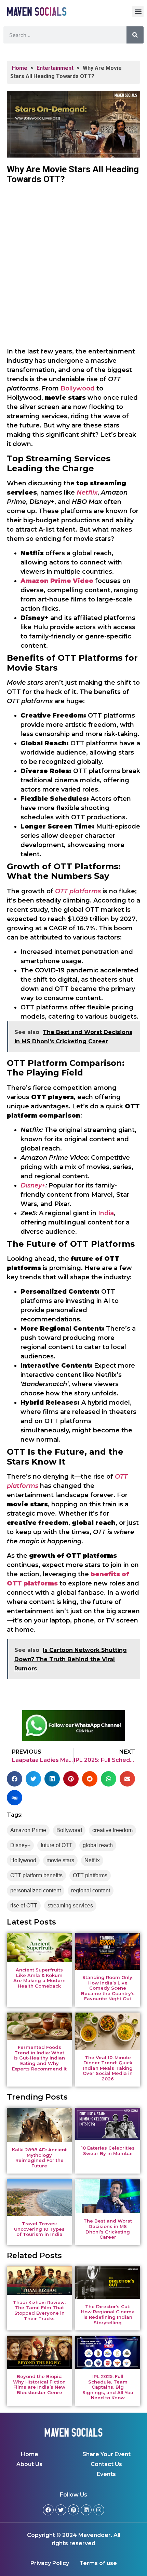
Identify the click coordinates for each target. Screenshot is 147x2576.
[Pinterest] (73, 2510)
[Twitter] (61, 2510)
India (106, 1213)
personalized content (36, 1890)
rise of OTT (24, 1906)
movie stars (60, 1860)
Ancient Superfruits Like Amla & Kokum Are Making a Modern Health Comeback (39, 1978)
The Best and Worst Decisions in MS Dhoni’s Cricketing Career (108, 2229)
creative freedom (112, 1830)
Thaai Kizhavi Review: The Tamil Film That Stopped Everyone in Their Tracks (39, 2310)
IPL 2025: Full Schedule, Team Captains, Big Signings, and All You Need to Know (108, 2387)
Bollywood (78, 388)
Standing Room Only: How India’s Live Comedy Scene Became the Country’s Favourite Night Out (108, 1988)
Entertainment (55, 68)
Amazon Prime (28, 1830)
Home (20, 68)
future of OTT (57, 1845)
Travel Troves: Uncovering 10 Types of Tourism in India (39, 2229)
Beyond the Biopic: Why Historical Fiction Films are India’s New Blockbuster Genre (39, 2384)
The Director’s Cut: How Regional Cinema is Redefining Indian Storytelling (108, 2314)
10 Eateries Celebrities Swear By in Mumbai (108, 2151)
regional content (91, 1890)
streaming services (70, 1906)
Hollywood (23, 1860)
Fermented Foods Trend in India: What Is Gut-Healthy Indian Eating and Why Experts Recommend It (39, 2058)
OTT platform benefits (36, 1875)
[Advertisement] (73, 271)
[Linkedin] (86, 2510)
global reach (98, 1845)
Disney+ (33, 1185)
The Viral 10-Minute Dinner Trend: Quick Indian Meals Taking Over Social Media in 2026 (108, 2068)
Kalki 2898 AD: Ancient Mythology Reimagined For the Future (39, 2158)
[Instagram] (99, 2510)
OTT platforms (90, 1875)
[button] (138, 11)
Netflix (92, 1860)
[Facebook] (48, 2510)
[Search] (135, 35)
